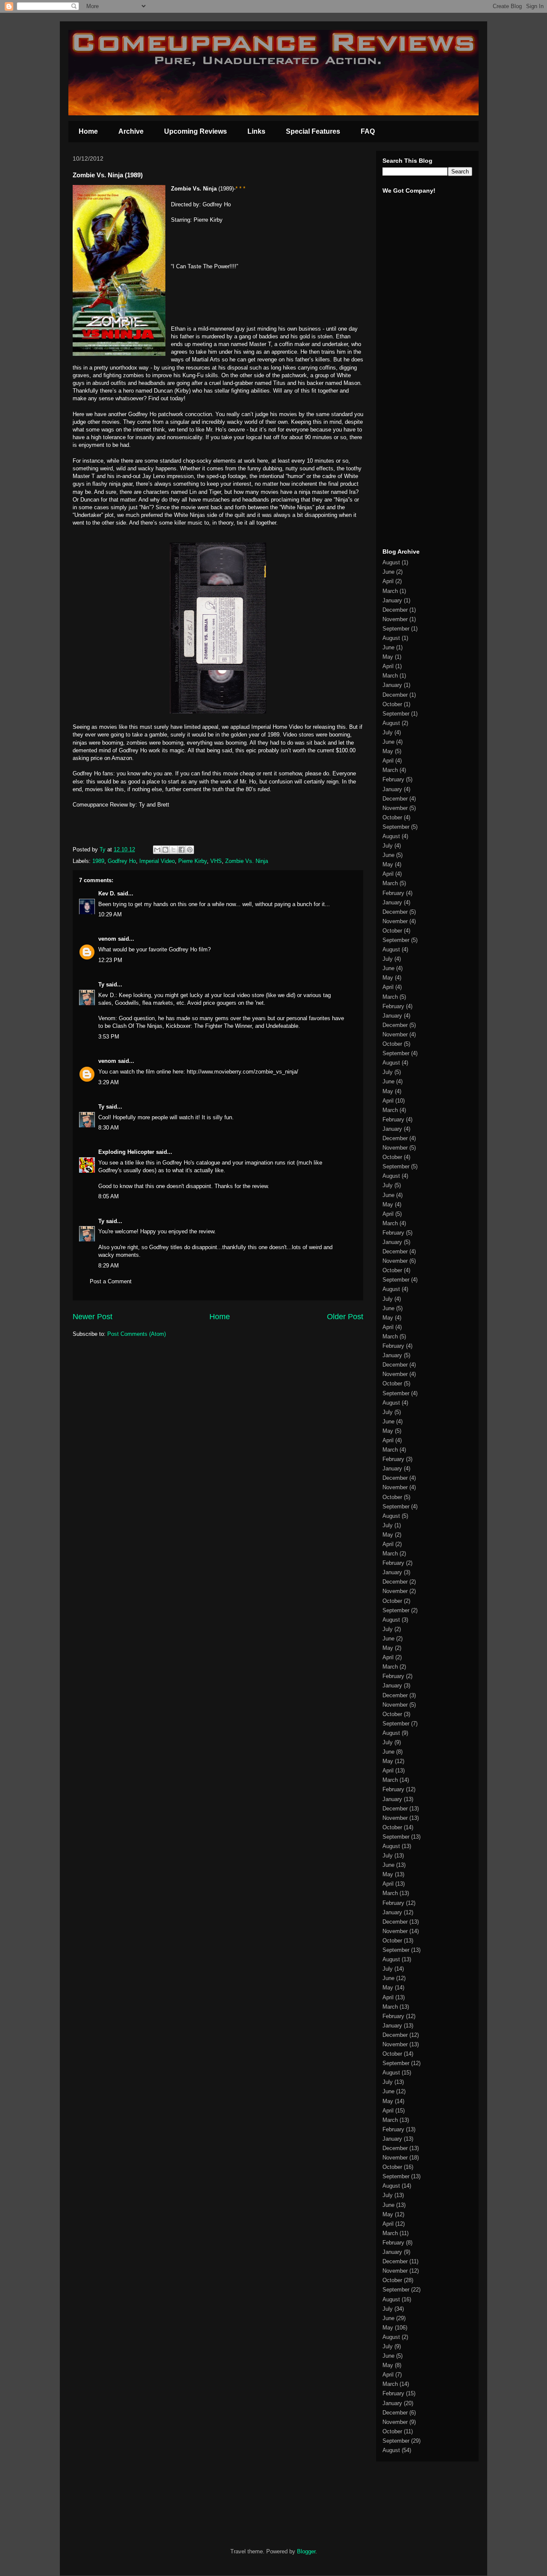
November (395, 619)
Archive (131, 131)
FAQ (368, 131)
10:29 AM (110, 914)
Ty (101, 984)
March (390, 591)
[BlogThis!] (165, 850)
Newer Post (93, 1317)
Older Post (345, 1317)
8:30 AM (109, 1128)
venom (107, 939)
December (395, 610)
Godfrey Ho (122, 861)
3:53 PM (109, 1037)
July (388, 732)
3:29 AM (109, 1082)
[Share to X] (174, 850)
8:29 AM (109, 1266)
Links (256, 131)
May (388, 657)
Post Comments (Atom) (137, 1334)
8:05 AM (109, 1196)
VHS (216, 861)
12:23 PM (110, 960)
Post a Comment (111, 1281)
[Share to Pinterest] (190, 850)
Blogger (306, 2551)
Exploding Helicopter (126, 1152)
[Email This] (157, 850)
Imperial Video (157, 861)
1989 (98, 861)
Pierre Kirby (193, 861)
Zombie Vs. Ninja (247, 861)
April (388, 581)
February (393, 779)
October (392, 704)
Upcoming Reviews (196, 131)
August (391, 562)
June (388, 572)
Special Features (313, 131)
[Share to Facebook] (182, 850)
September (396, 629)
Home (88, 131)
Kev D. (107, 893)
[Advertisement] (408, 409)
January (392, 600)
